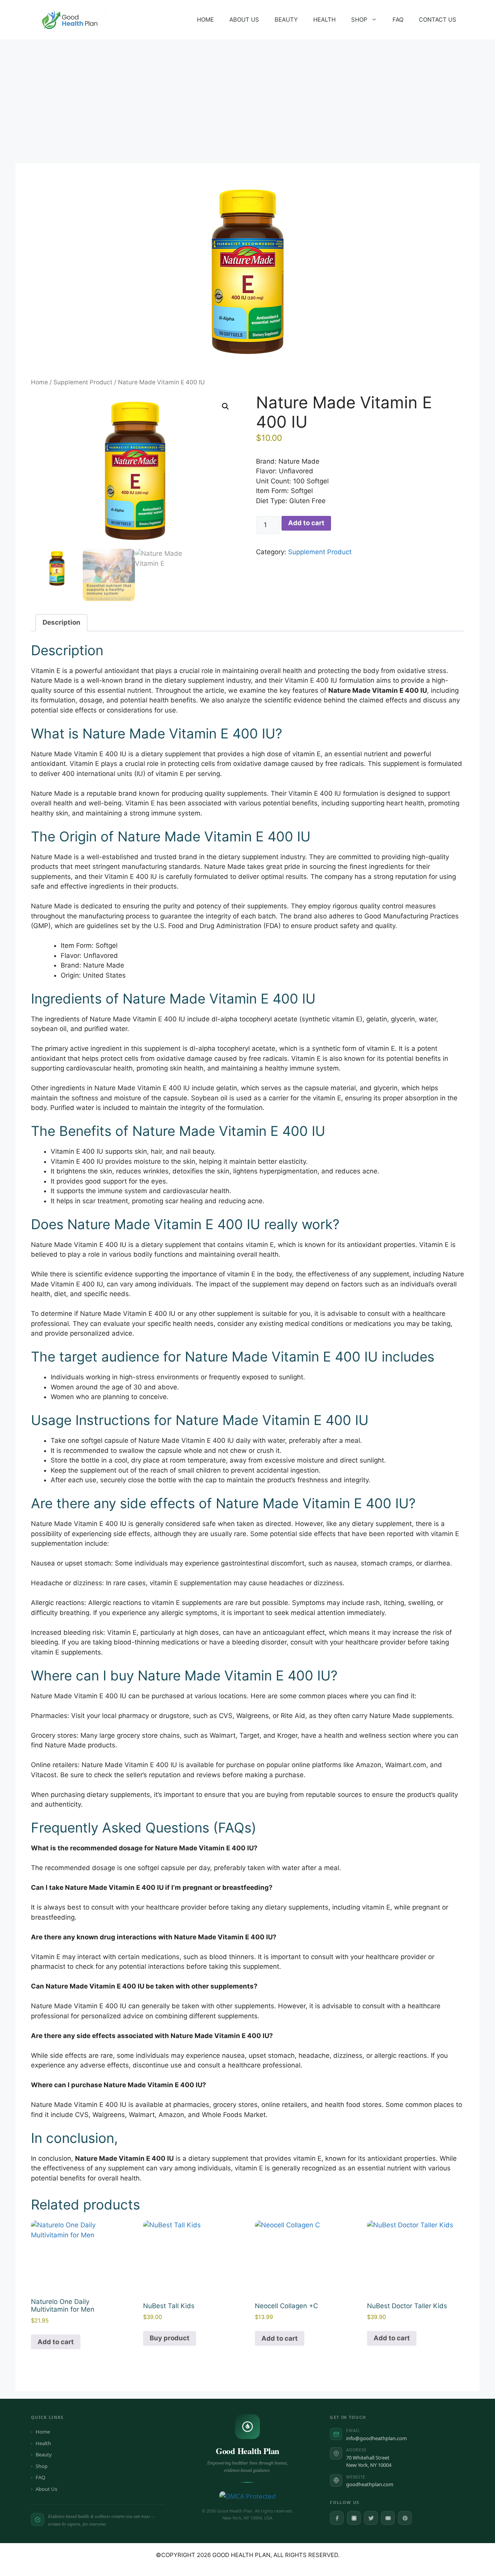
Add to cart (306, 523)
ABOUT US (244, 20)
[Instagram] (354, 2518)
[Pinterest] (405, 2518)
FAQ (398, 20)
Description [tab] (61, 622)
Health (43, 2443)
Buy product (170, 2338)
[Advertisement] (247, 98)
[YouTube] (388, 2518)
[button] (225, 406)
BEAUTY (286, 20)
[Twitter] (371, 2518)
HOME (205, 20)
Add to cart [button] (56, 2342)
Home (39, 382)
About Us (46, 2489)
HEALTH (324, 20)
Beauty (44, 2454)
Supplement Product (83, 382)
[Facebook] (337, 2518)
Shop (42, 2466)
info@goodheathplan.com (376, 2438)
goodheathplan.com (370, 2484)
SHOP (359, 20)
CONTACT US (438, 20)
